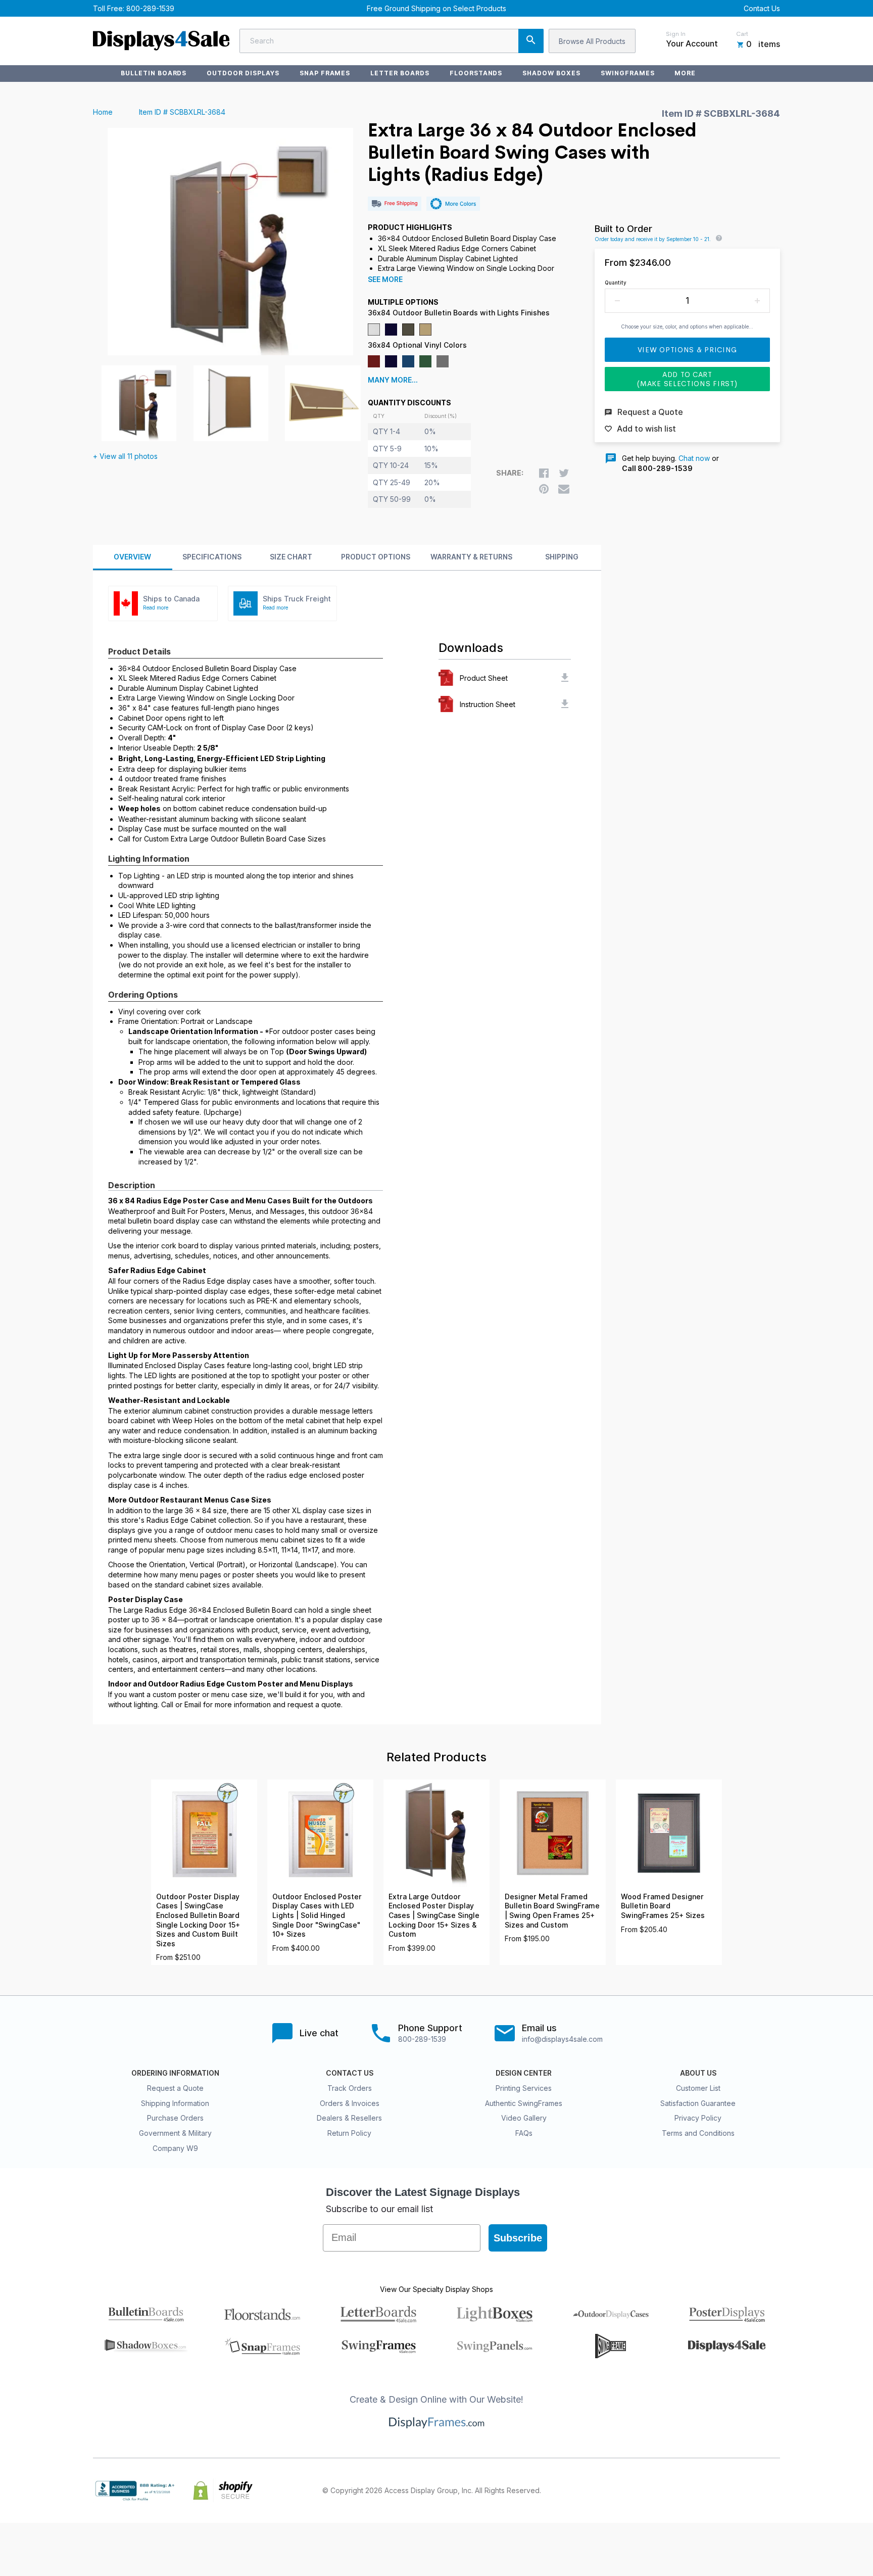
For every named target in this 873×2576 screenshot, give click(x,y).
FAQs (524, 2133)
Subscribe (518, 2238)
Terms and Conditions (698, 2133)
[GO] (531, 41)
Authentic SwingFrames (524, 2103)
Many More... (393, 380)
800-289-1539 (150, 8)
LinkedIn (752, 2491)
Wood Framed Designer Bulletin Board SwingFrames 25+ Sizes (663, 1906)
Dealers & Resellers (349, 2118)
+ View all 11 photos (125, 456)
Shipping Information (175, 2103)
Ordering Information (175, 2073)
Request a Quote (175, 2088)
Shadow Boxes (551, 73)
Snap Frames (325, 73)
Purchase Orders (175, 2118)
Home (103, 112)
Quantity (616, 283)
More (685, 73)
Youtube (774, 2491)
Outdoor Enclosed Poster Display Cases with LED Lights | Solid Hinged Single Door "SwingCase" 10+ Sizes (317, 1915)
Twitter (707, 2491)
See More (385, 279)
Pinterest (730, 2491)
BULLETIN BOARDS (154, 73)
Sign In (676, 34)
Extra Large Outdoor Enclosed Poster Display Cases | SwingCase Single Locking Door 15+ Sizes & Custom (434, 1915)
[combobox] (392, 41)
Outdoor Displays (243, 73)
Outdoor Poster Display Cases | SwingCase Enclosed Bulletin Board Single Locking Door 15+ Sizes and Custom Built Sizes (198, 1920)
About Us (698, 2073)
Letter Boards (400, 73)
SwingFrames (628, 73)
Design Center (524, 2073)
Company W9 (175, 2148)
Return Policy (349, 2133)
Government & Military (175, 2133)
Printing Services (524, 2088)
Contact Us (762, 8)
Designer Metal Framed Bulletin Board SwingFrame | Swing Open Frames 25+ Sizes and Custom (552, 1911)
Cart (742, 34)
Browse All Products (592, 41)
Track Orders (350, 2088)
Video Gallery (524, 2118)
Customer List (698, 2088)
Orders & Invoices (350, 2103)
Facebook (685, 2491)
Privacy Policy (698, 2118)
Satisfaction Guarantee (698, 2103)
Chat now (694, 458)
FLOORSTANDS (476, 73)
